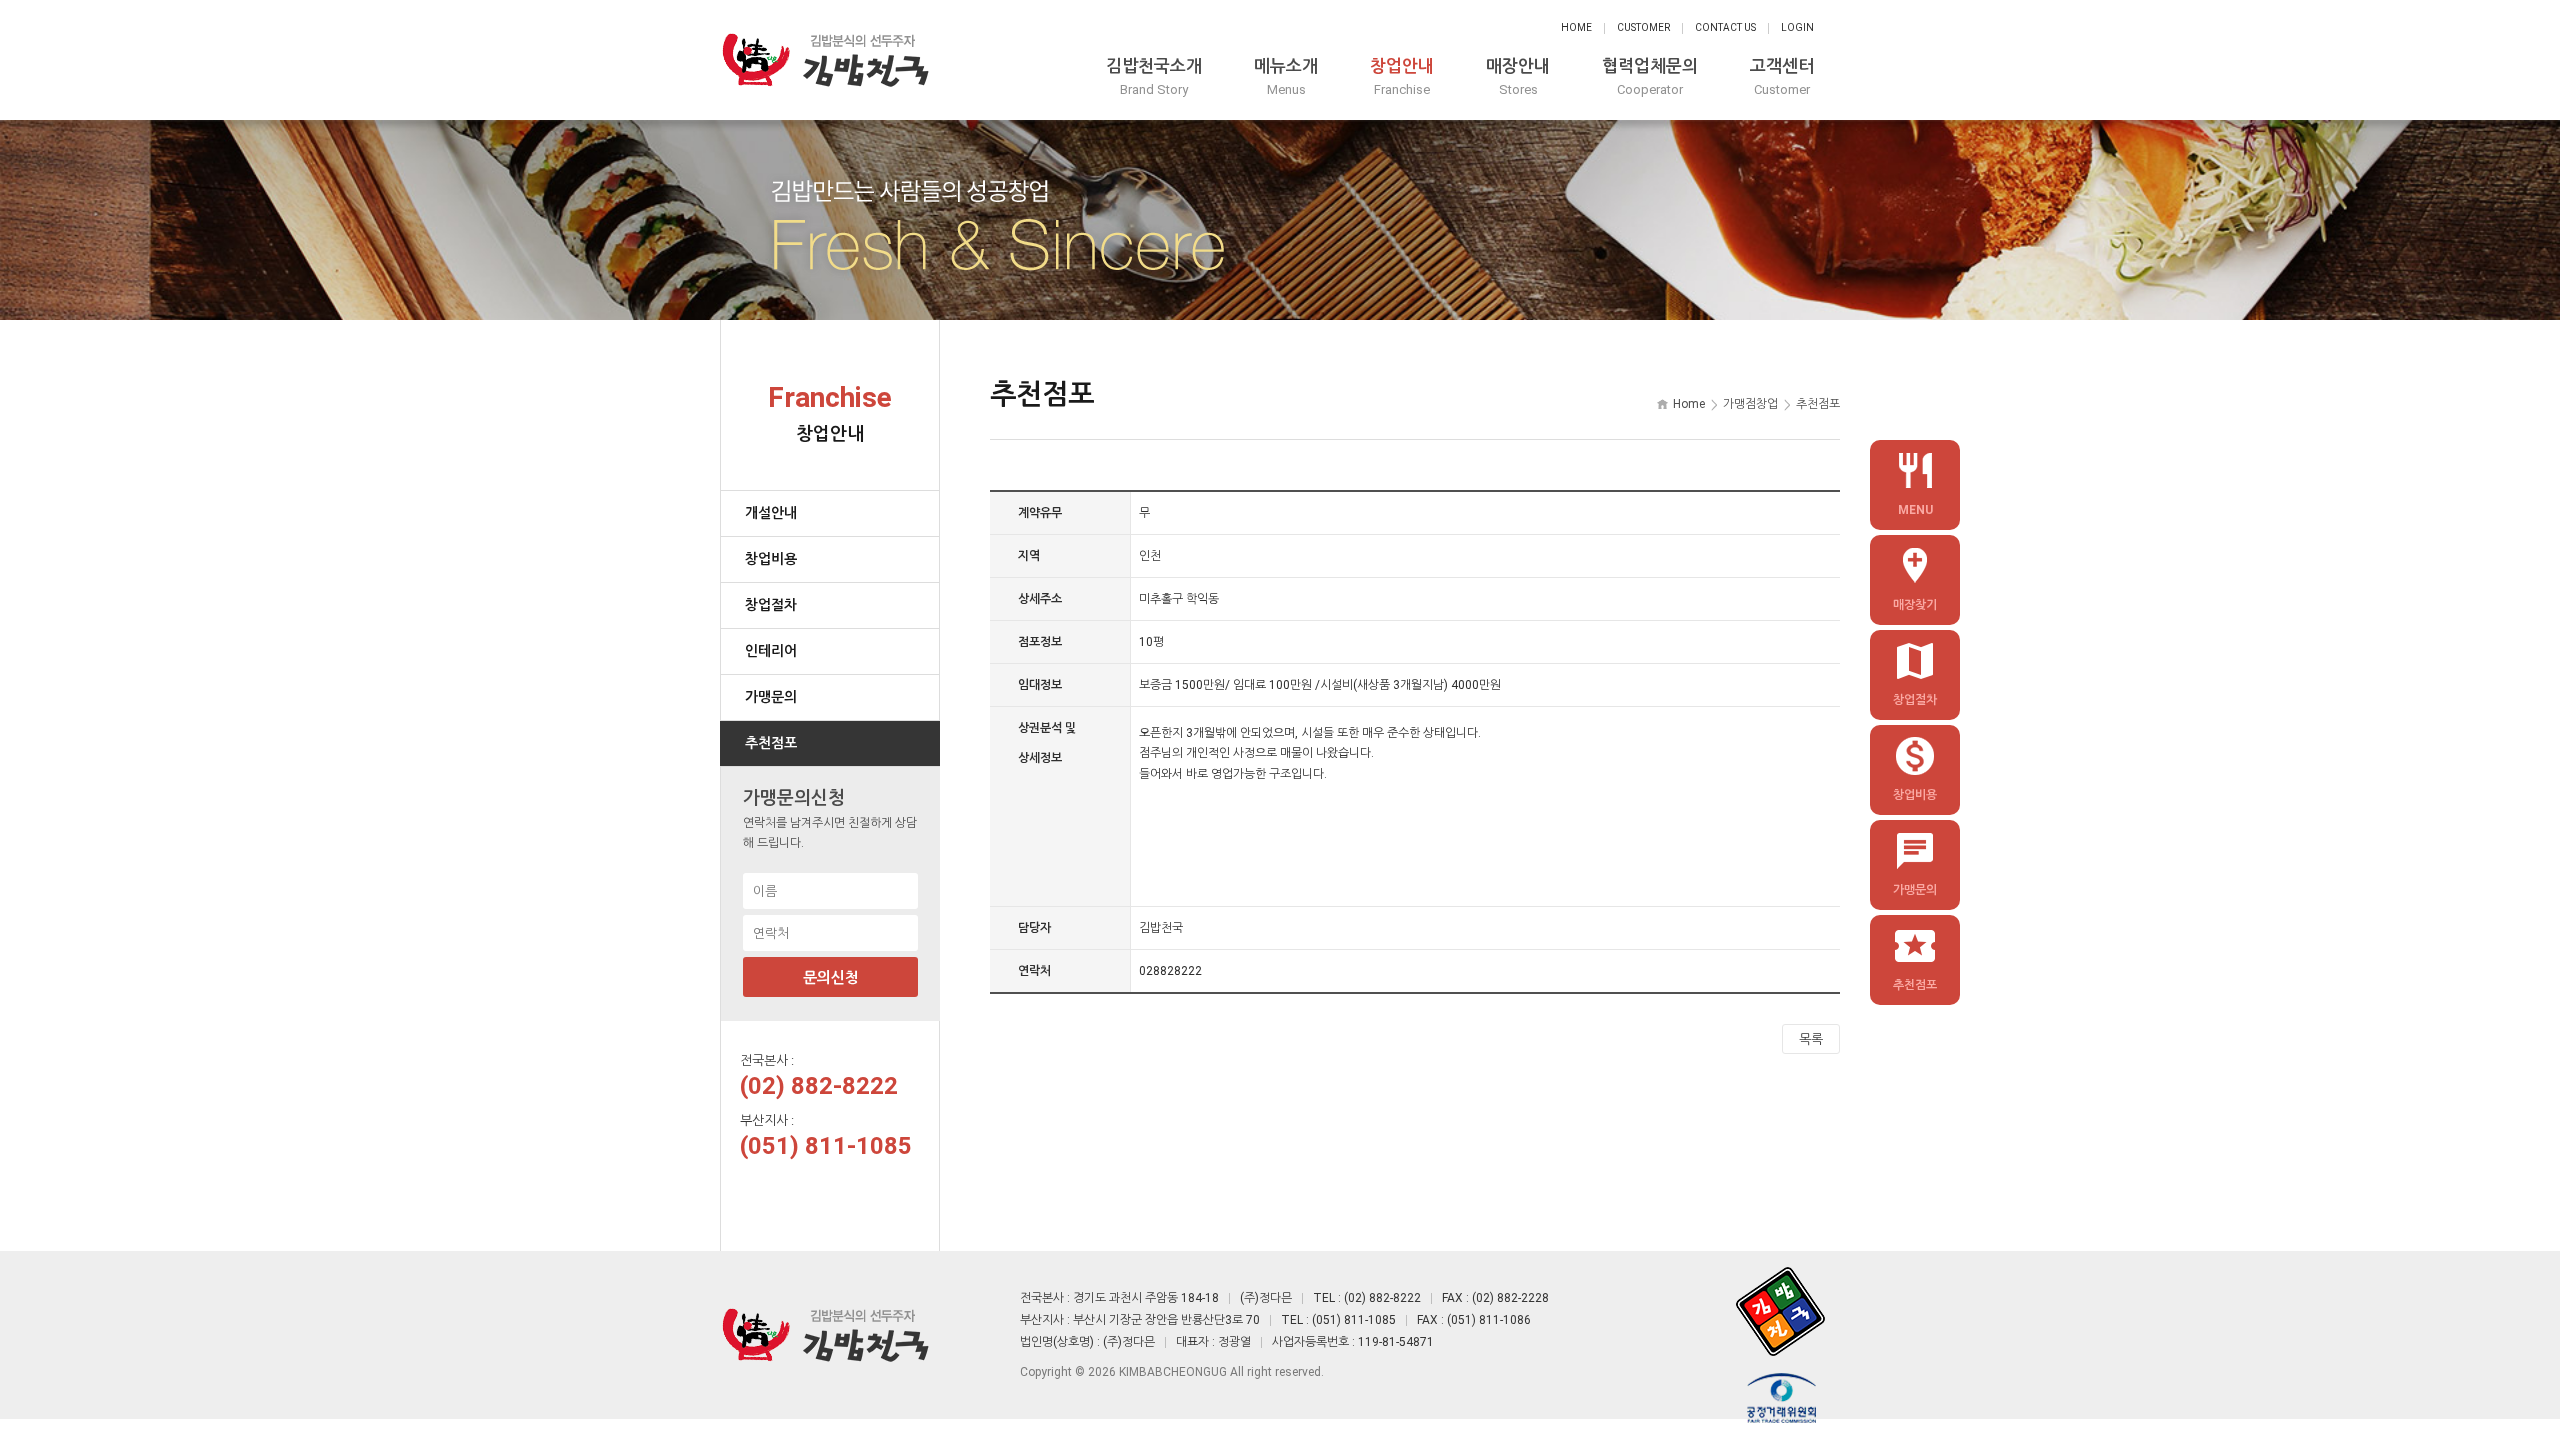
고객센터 (1782, 76)
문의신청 (831, 978)
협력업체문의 (1650, 76)
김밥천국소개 (1154, 76)
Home (1576, 27)
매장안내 (1518, 76)
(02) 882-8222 (819, 1086)
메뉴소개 (1286, 76)
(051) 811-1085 (826, 1146)
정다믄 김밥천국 (825, 60)
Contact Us (1725, 27)
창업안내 (1402, 76)
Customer (1643, 27)
